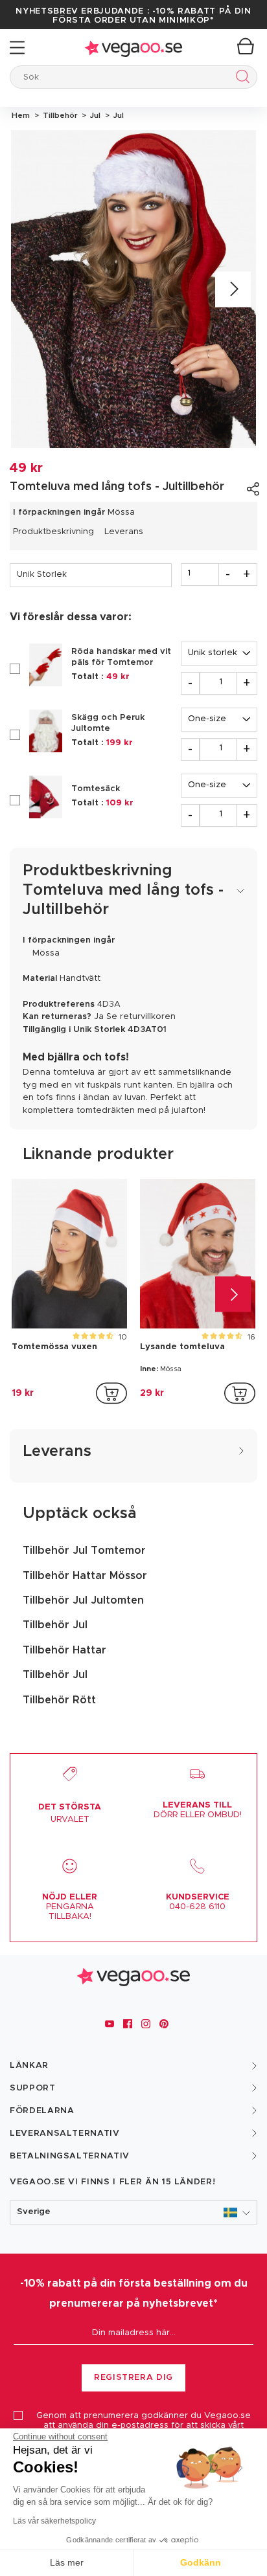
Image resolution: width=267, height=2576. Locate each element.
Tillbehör (59, 115)
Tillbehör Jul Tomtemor (84, 1551)
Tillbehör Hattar (64, 1650)
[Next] (233, 289)
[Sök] (240, 79)
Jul (94, 115)
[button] (133, 2212)
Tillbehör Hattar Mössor (85, 1576)
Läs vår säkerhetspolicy (54, 2521)
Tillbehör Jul (55, 1625)
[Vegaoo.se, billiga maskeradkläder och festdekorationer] (133, 48)
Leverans (124, 532)
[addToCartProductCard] (111, 1393)
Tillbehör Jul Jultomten (83, 1600)
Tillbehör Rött (59, 1700)
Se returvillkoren (141, 1017)
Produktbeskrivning (53, 532)
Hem (21, 115)
